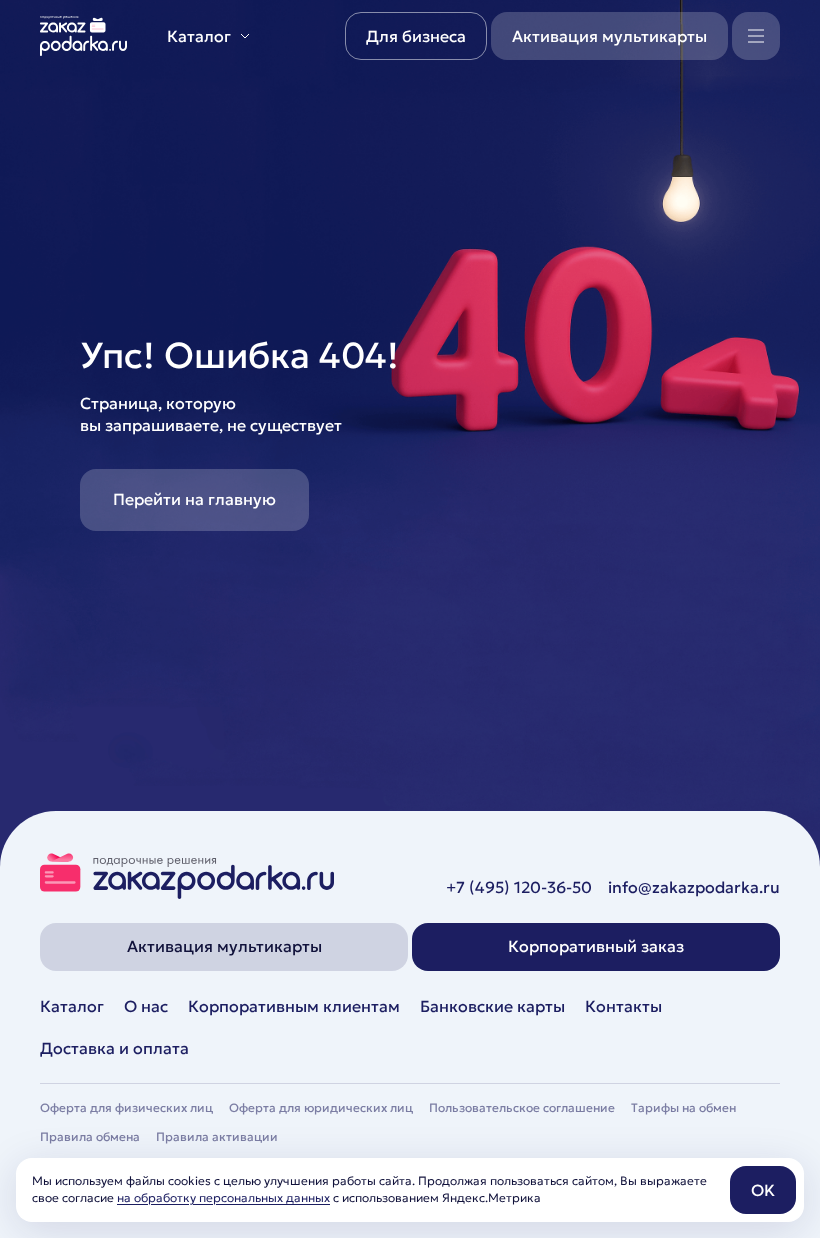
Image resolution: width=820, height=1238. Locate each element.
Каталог (72, 1006)
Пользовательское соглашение (522, 1107)
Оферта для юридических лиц (321, 1107)
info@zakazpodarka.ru (694, 887)
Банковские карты (492, 1006)
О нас (146, 1006)
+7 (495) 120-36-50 (519, 887)
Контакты (623, 1006)
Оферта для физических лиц (126, 1107)
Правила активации (217, 1136)
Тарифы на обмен (683, 1107)
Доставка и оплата (114, 1048)
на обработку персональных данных (223, 1197)
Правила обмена (90, 1136)
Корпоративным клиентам (294, 1006)
